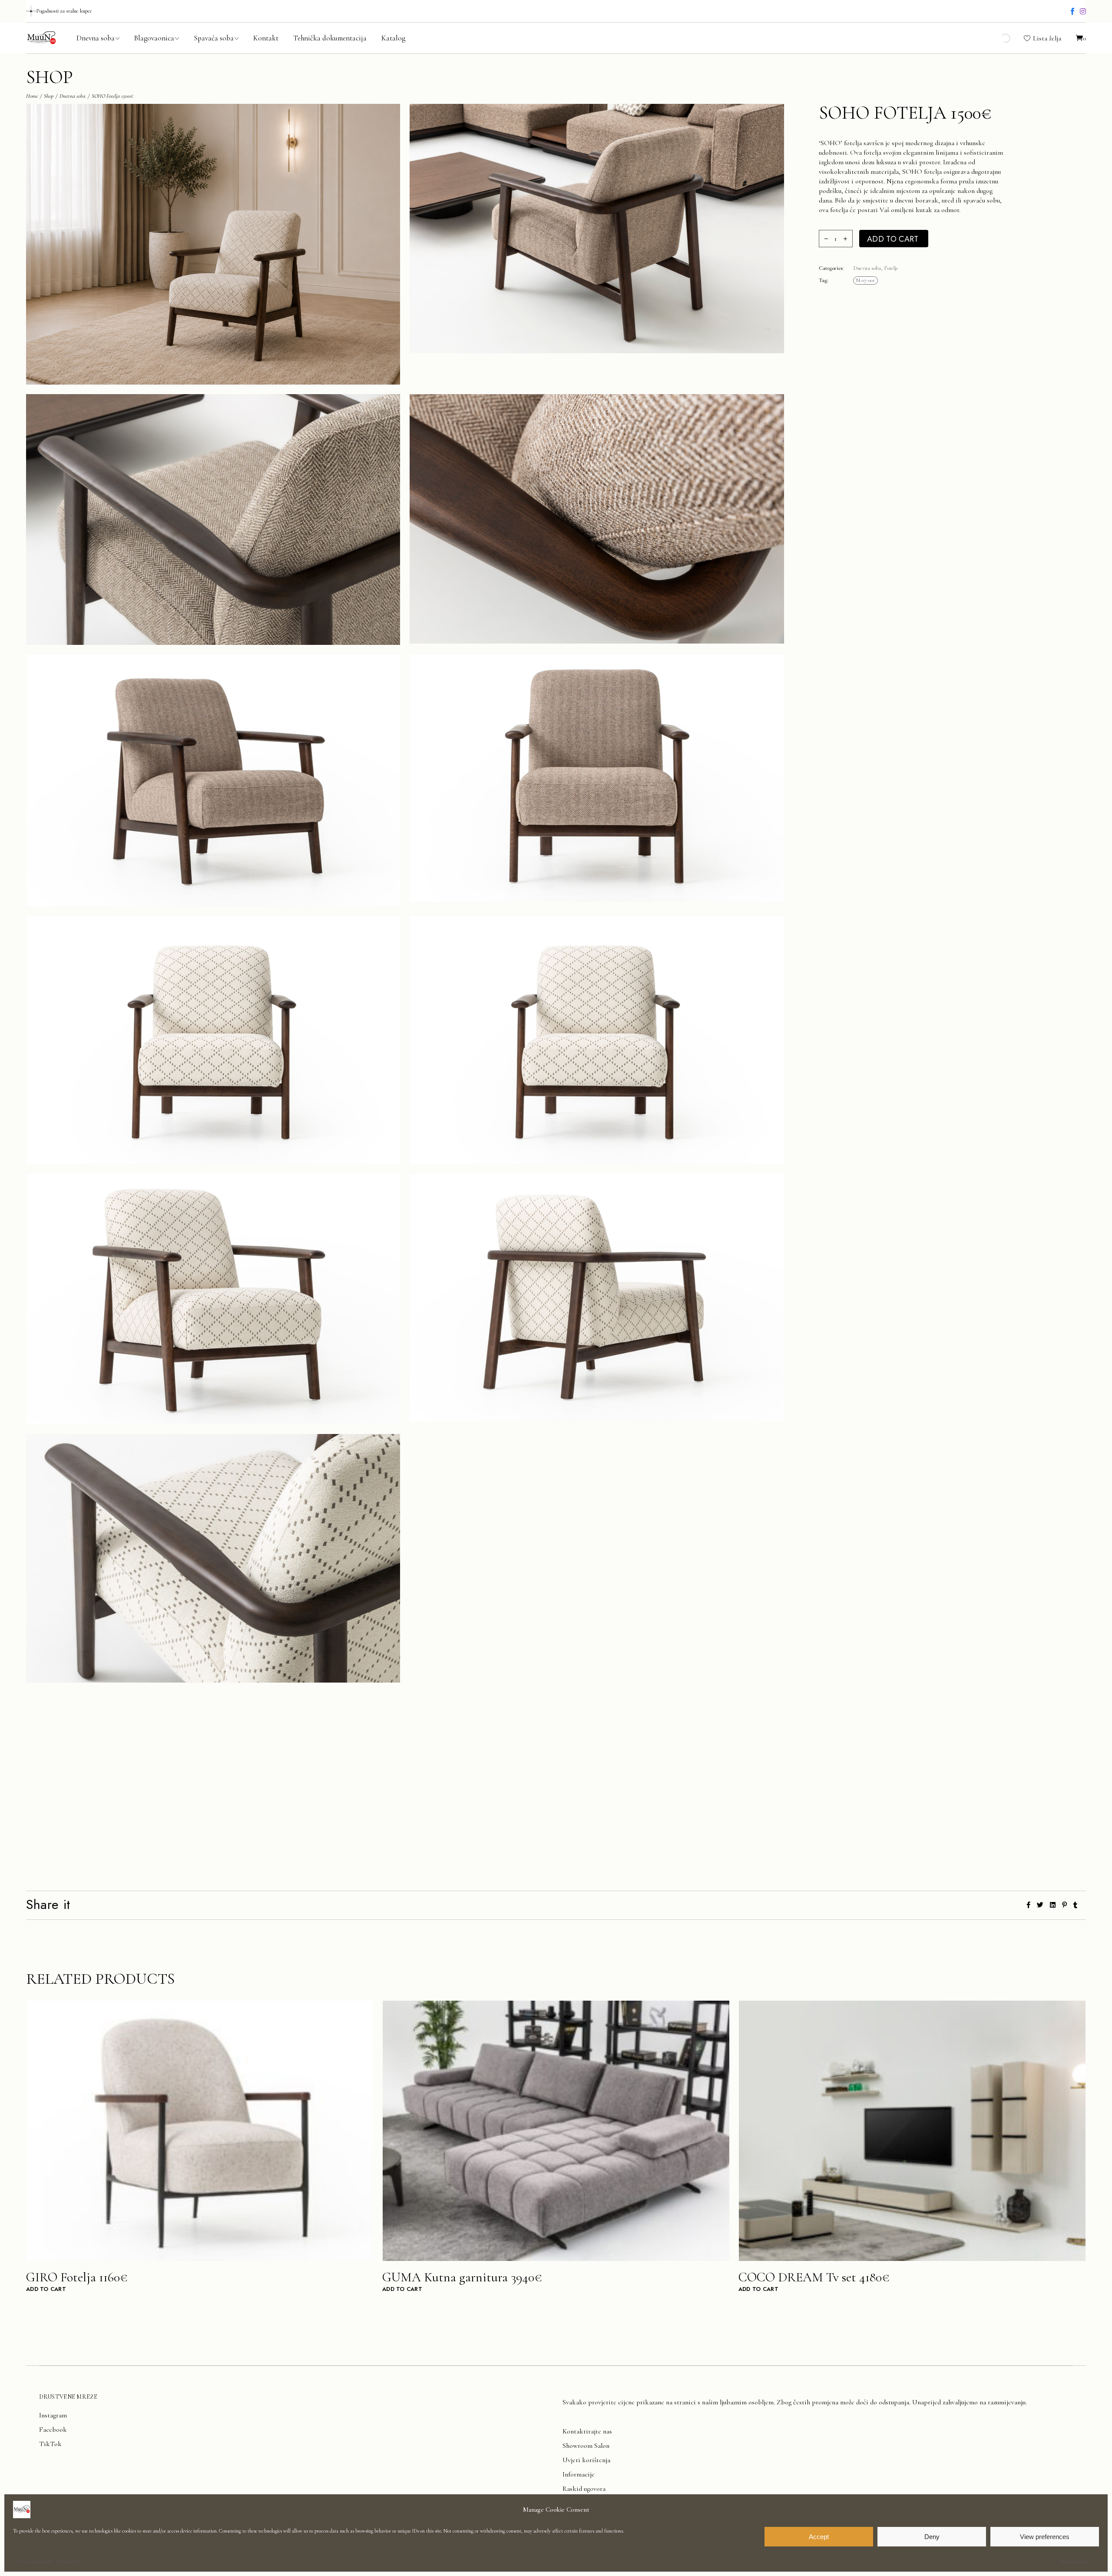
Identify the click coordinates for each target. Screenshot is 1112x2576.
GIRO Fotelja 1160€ (77, 2277)
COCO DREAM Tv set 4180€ (814, 2277)
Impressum (68, 2560)
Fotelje (891, 268)
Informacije (579, 2474)
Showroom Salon (586, 2446)
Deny (932, 2537)
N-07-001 (865, 280)
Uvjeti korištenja (586, 2460)
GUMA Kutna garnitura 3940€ (462, 2277)
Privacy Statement (35, 2560)
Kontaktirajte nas (587, 2431)
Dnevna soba (867, 268)
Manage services (1075, 2560)
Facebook (53, 2430)
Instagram (53, 2415)
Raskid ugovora (584, 2489)
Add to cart (893, 239)
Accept (819, 2537)
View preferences (1045, 2537)
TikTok (50, 2444)
